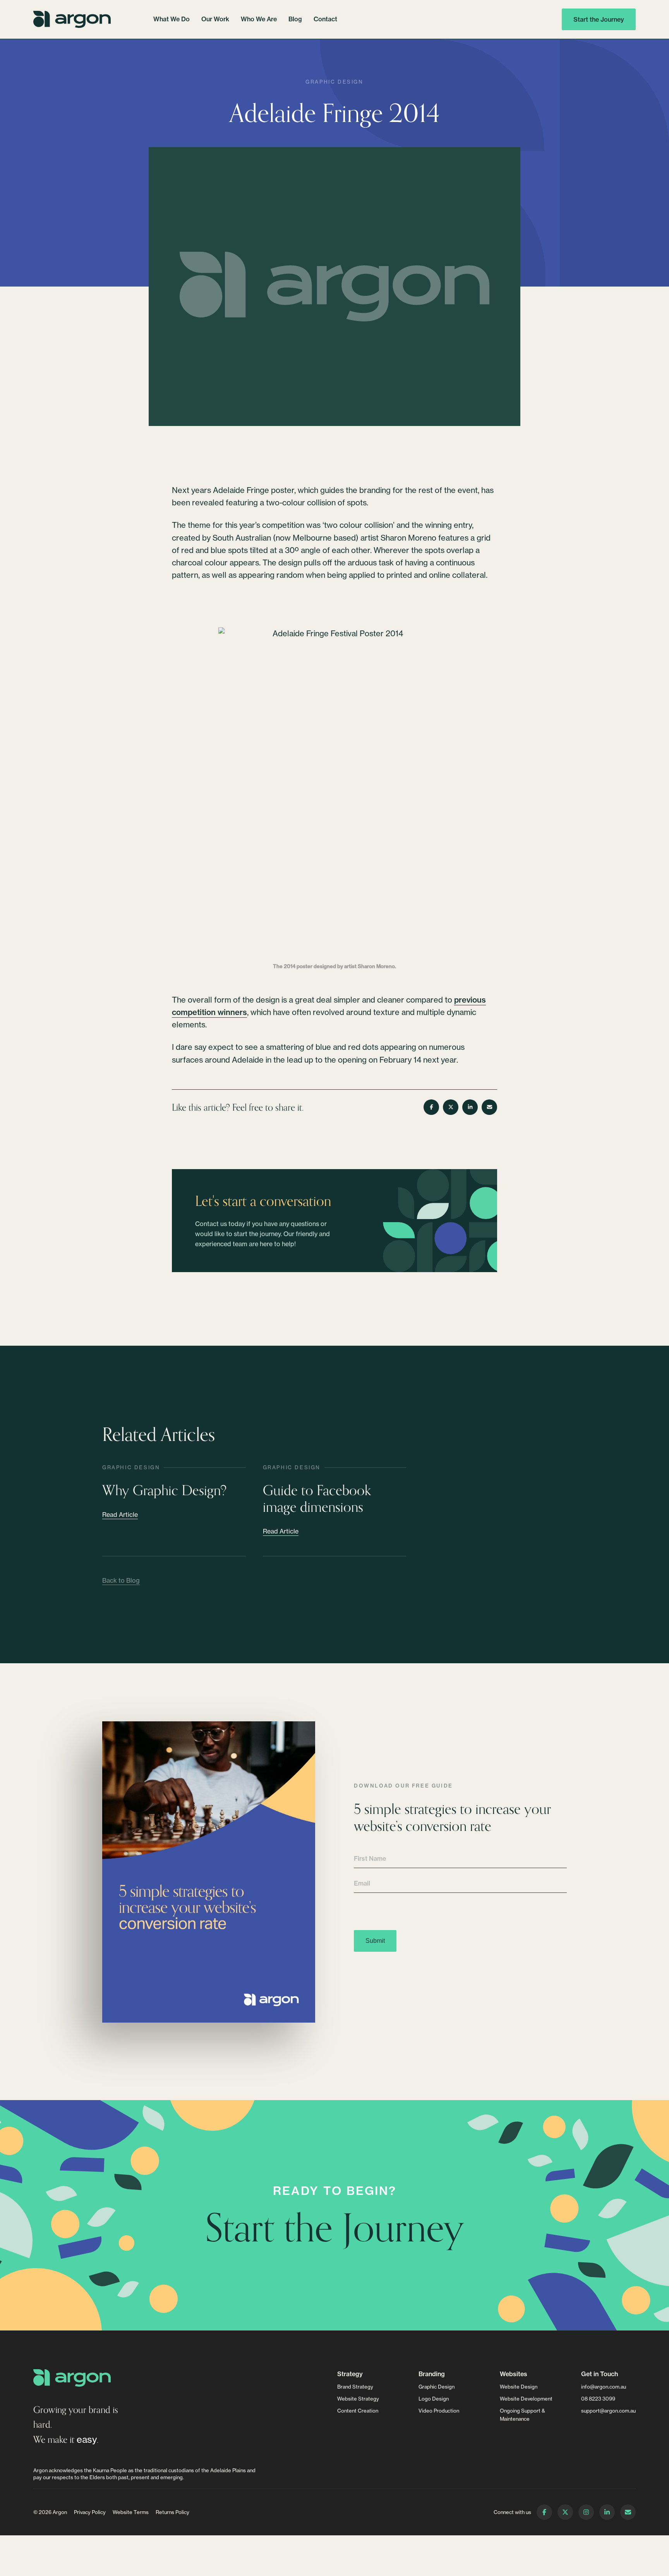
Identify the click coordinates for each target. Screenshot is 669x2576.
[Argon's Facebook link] (544, 2512)
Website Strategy (358, 2399)
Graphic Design (334, 82)
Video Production (439, 2411)
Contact (325, 19)
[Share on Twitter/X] (451, 1107)
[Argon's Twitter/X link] (565, 2512)
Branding (432, 2374)
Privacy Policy (90, 2512)
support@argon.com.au (608, 2411)
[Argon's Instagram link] (586, 2512)
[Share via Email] (489, 1107)
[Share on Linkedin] (470, 1107)
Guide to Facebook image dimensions (317, 1498)
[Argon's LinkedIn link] (607, 2512)
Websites (514, 2374)
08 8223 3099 (598, 2399)
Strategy (350, 2374)
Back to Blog (121, 1580)
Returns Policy (172, 2512)
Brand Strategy (355, 2387)
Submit (375, 1941)
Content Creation (358, 2411)
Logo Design (434, 2399)
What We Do (172, 19)
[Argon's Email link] (628, 2512)
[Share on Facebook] (431, 1107)
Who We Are (259, 19)
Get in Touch (600, 2374)
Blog (295, 19)
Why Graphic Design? (165, 1490)
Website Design (519, 2387)
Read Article (120, 1515)
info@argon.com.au (604, 2387)
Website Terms (131, 2512)
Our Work (215, 19)
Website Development (526, 2399)
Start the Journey (599, 19)
